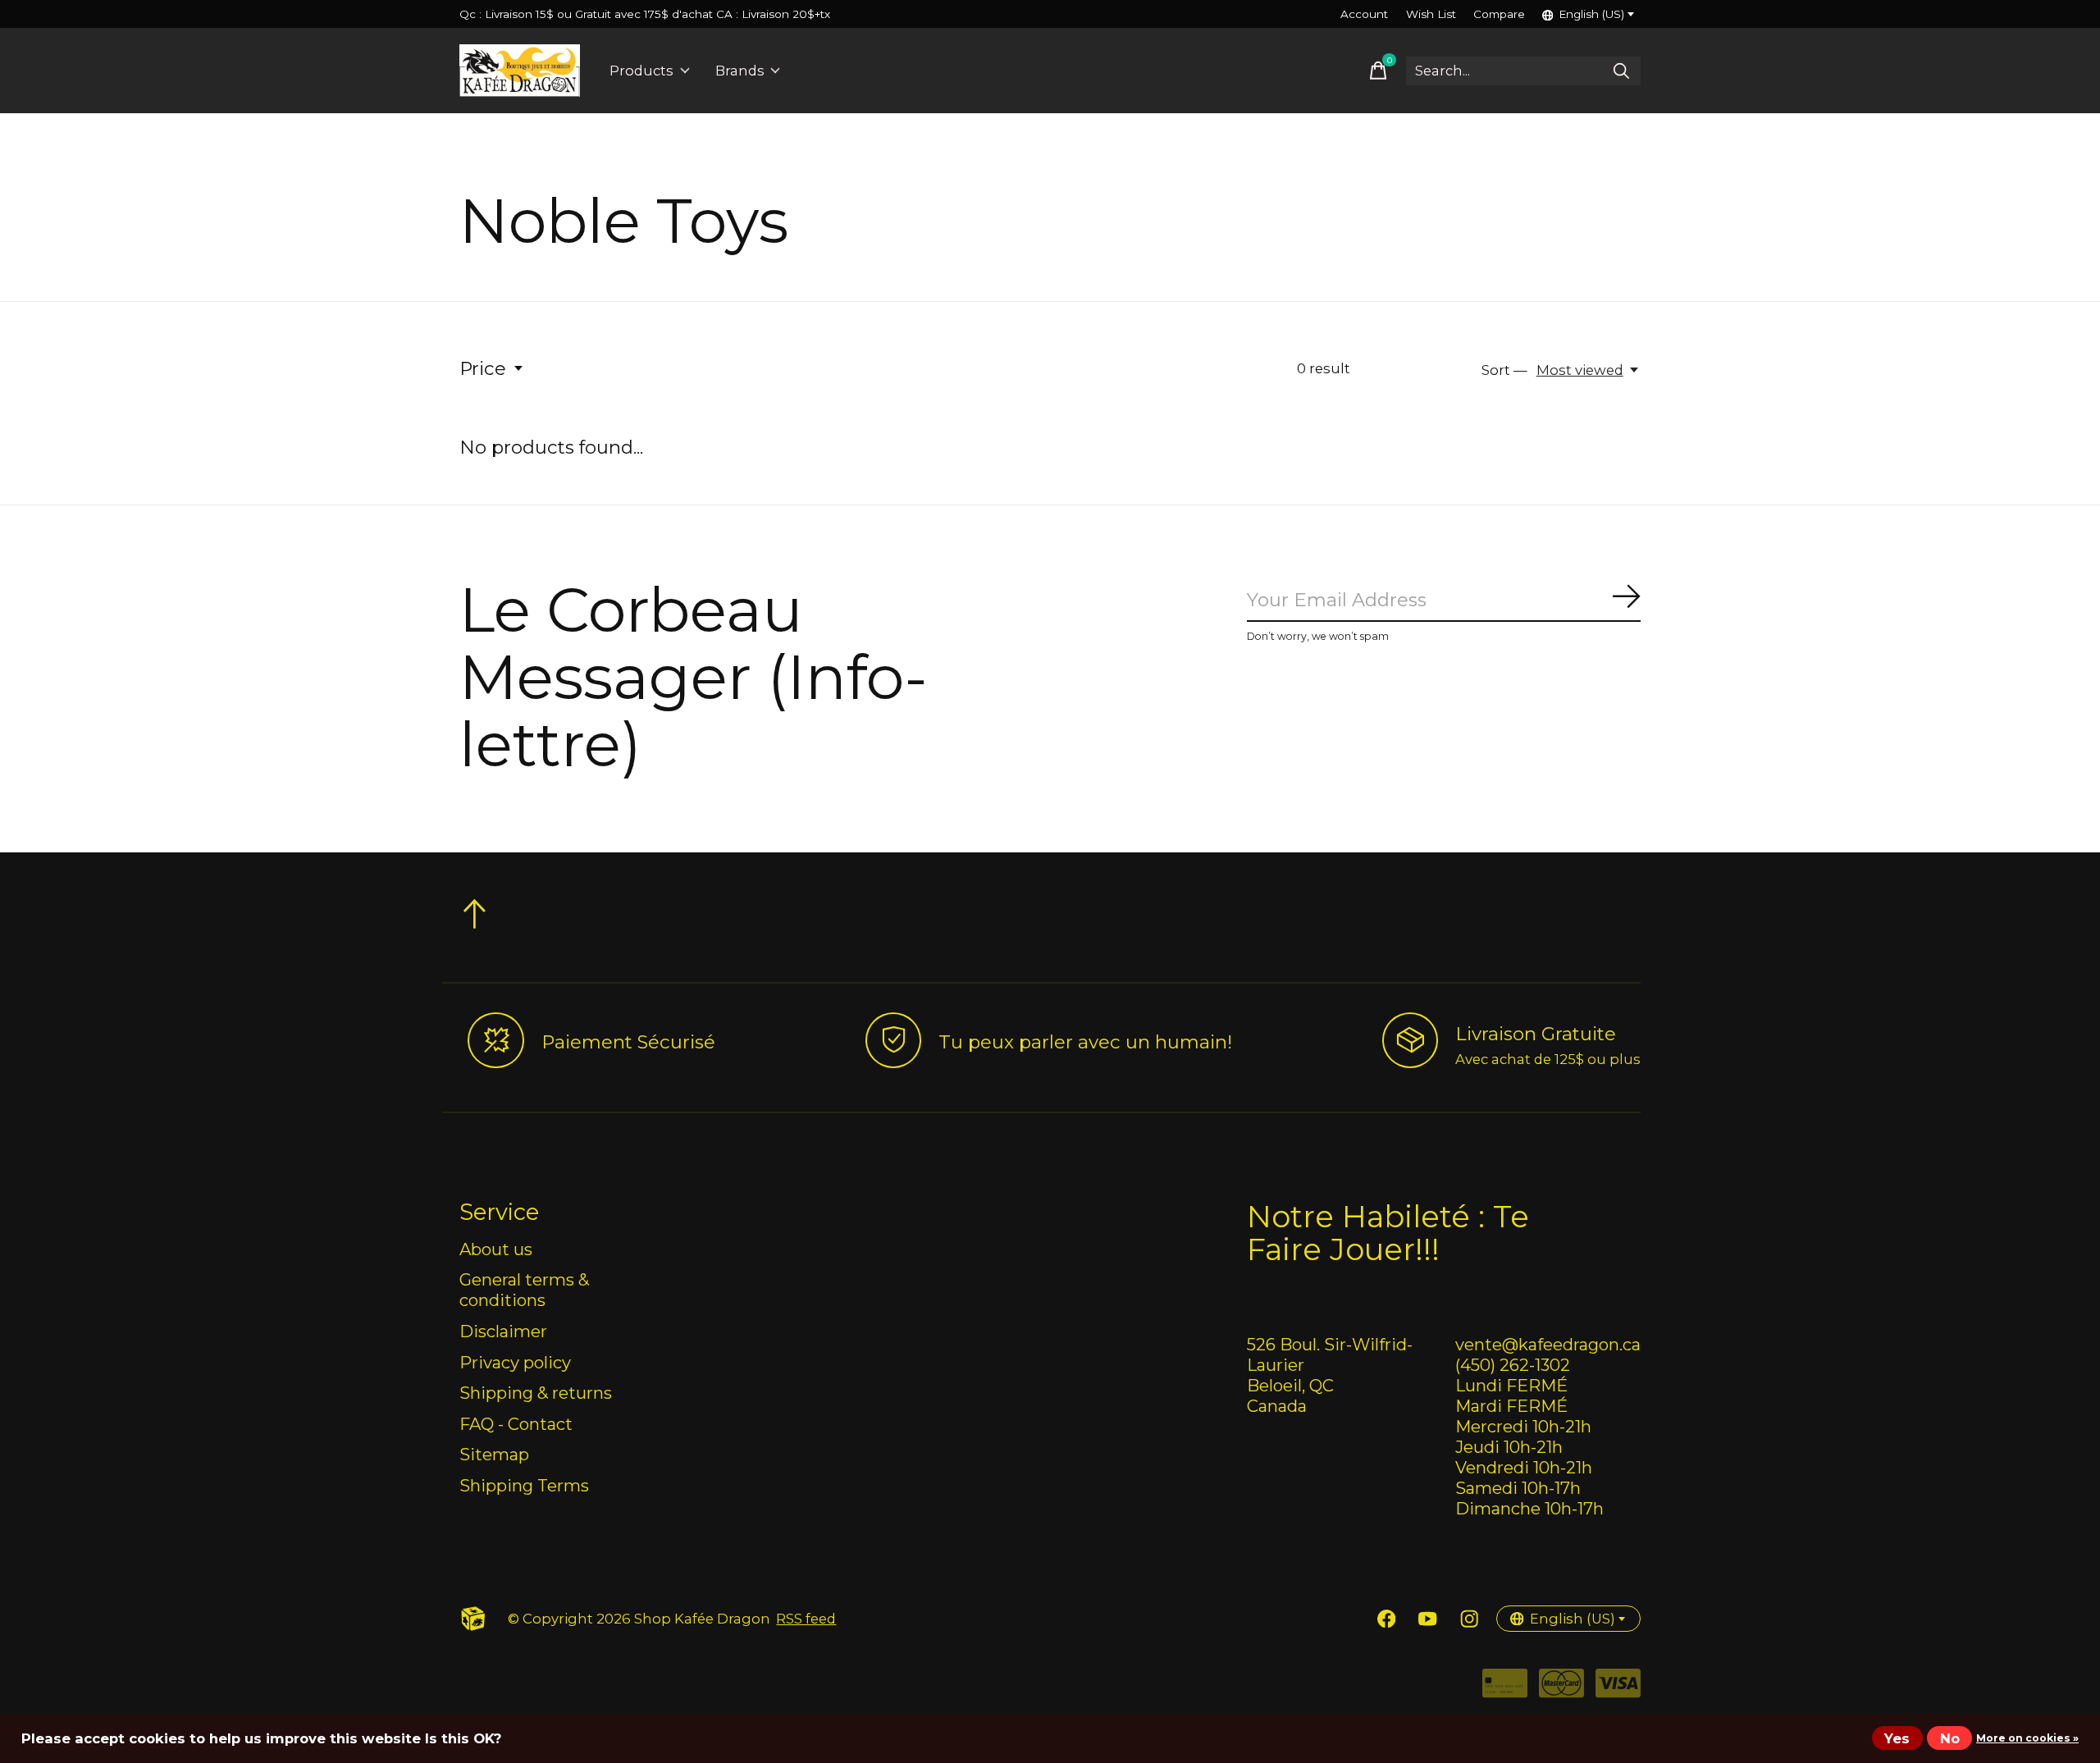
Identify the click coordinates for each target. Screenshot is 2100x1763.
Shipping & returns (536, 1393)
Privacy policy (515, 1362)
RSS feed (806, 1619)
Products (641, 71)
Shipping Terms (524, 1485)
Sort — (1504, 370)
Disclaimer (503, 1331)
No (1950, 1738)
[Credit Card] (1505, 1689)
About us (496, 1249)
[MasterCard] (1561, 1689)
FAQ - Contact (516, 1424)
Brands (740, 71)
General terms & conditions (524, 1290)
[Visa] (1618, 1689)
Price (483, 368)
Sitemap (494, 1454)
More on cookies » (2027, 1738)
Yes (1897, 1738)
